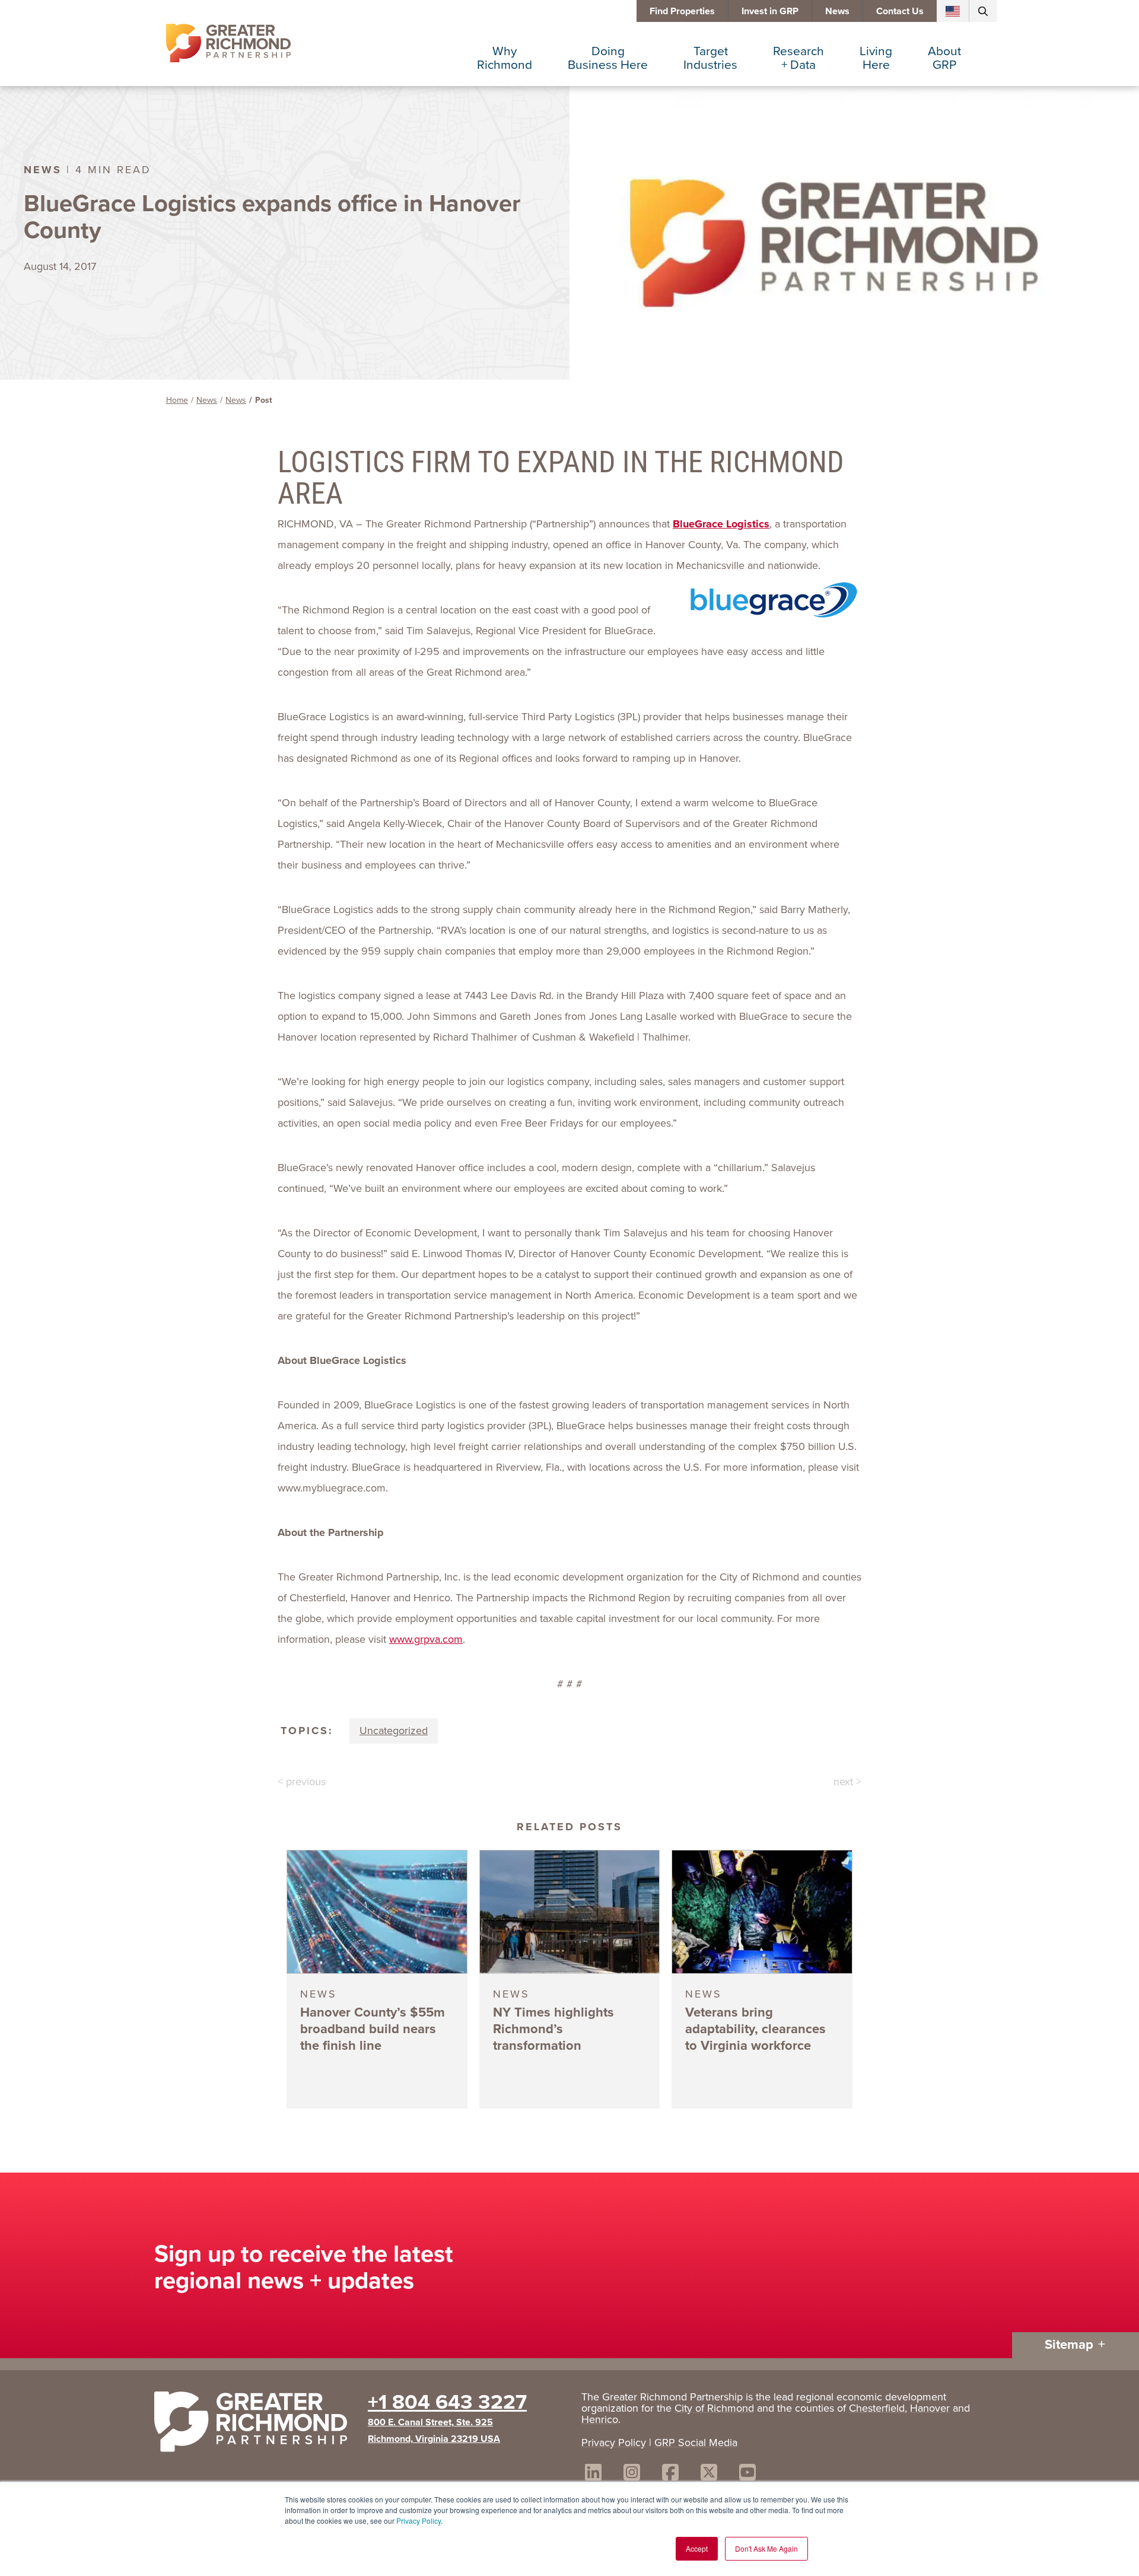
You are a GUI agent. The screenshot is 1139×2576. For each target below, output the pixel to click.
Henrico (600, 2419)
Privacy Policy (419, 2521)
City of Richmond (714, 2408)
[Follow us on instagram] (632, 2474)
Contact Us (900, 11)
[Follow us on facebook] (670, 2474)
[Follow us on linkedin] (593, 2474)
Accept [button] (697, 2548)
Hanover (930, 2408)
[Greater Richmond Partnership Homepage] (228, 43)
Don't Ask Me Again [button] (766, 2548)
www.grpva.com (426, 1639)
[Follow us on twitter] (709, 2474)
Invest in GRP (770, 11)
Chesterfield (877, 2408)
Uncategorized (394, 1731)
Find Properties (682, 11)
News (837, 11)
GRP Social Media (696, 2443)
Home (177, 400)
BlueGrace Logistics (721, 524)
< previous (302, 1782)
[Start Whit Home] (255, 2424)
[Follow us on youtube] (747, 2474)
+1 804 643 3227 (447, 2402)
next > (847, 1782)
